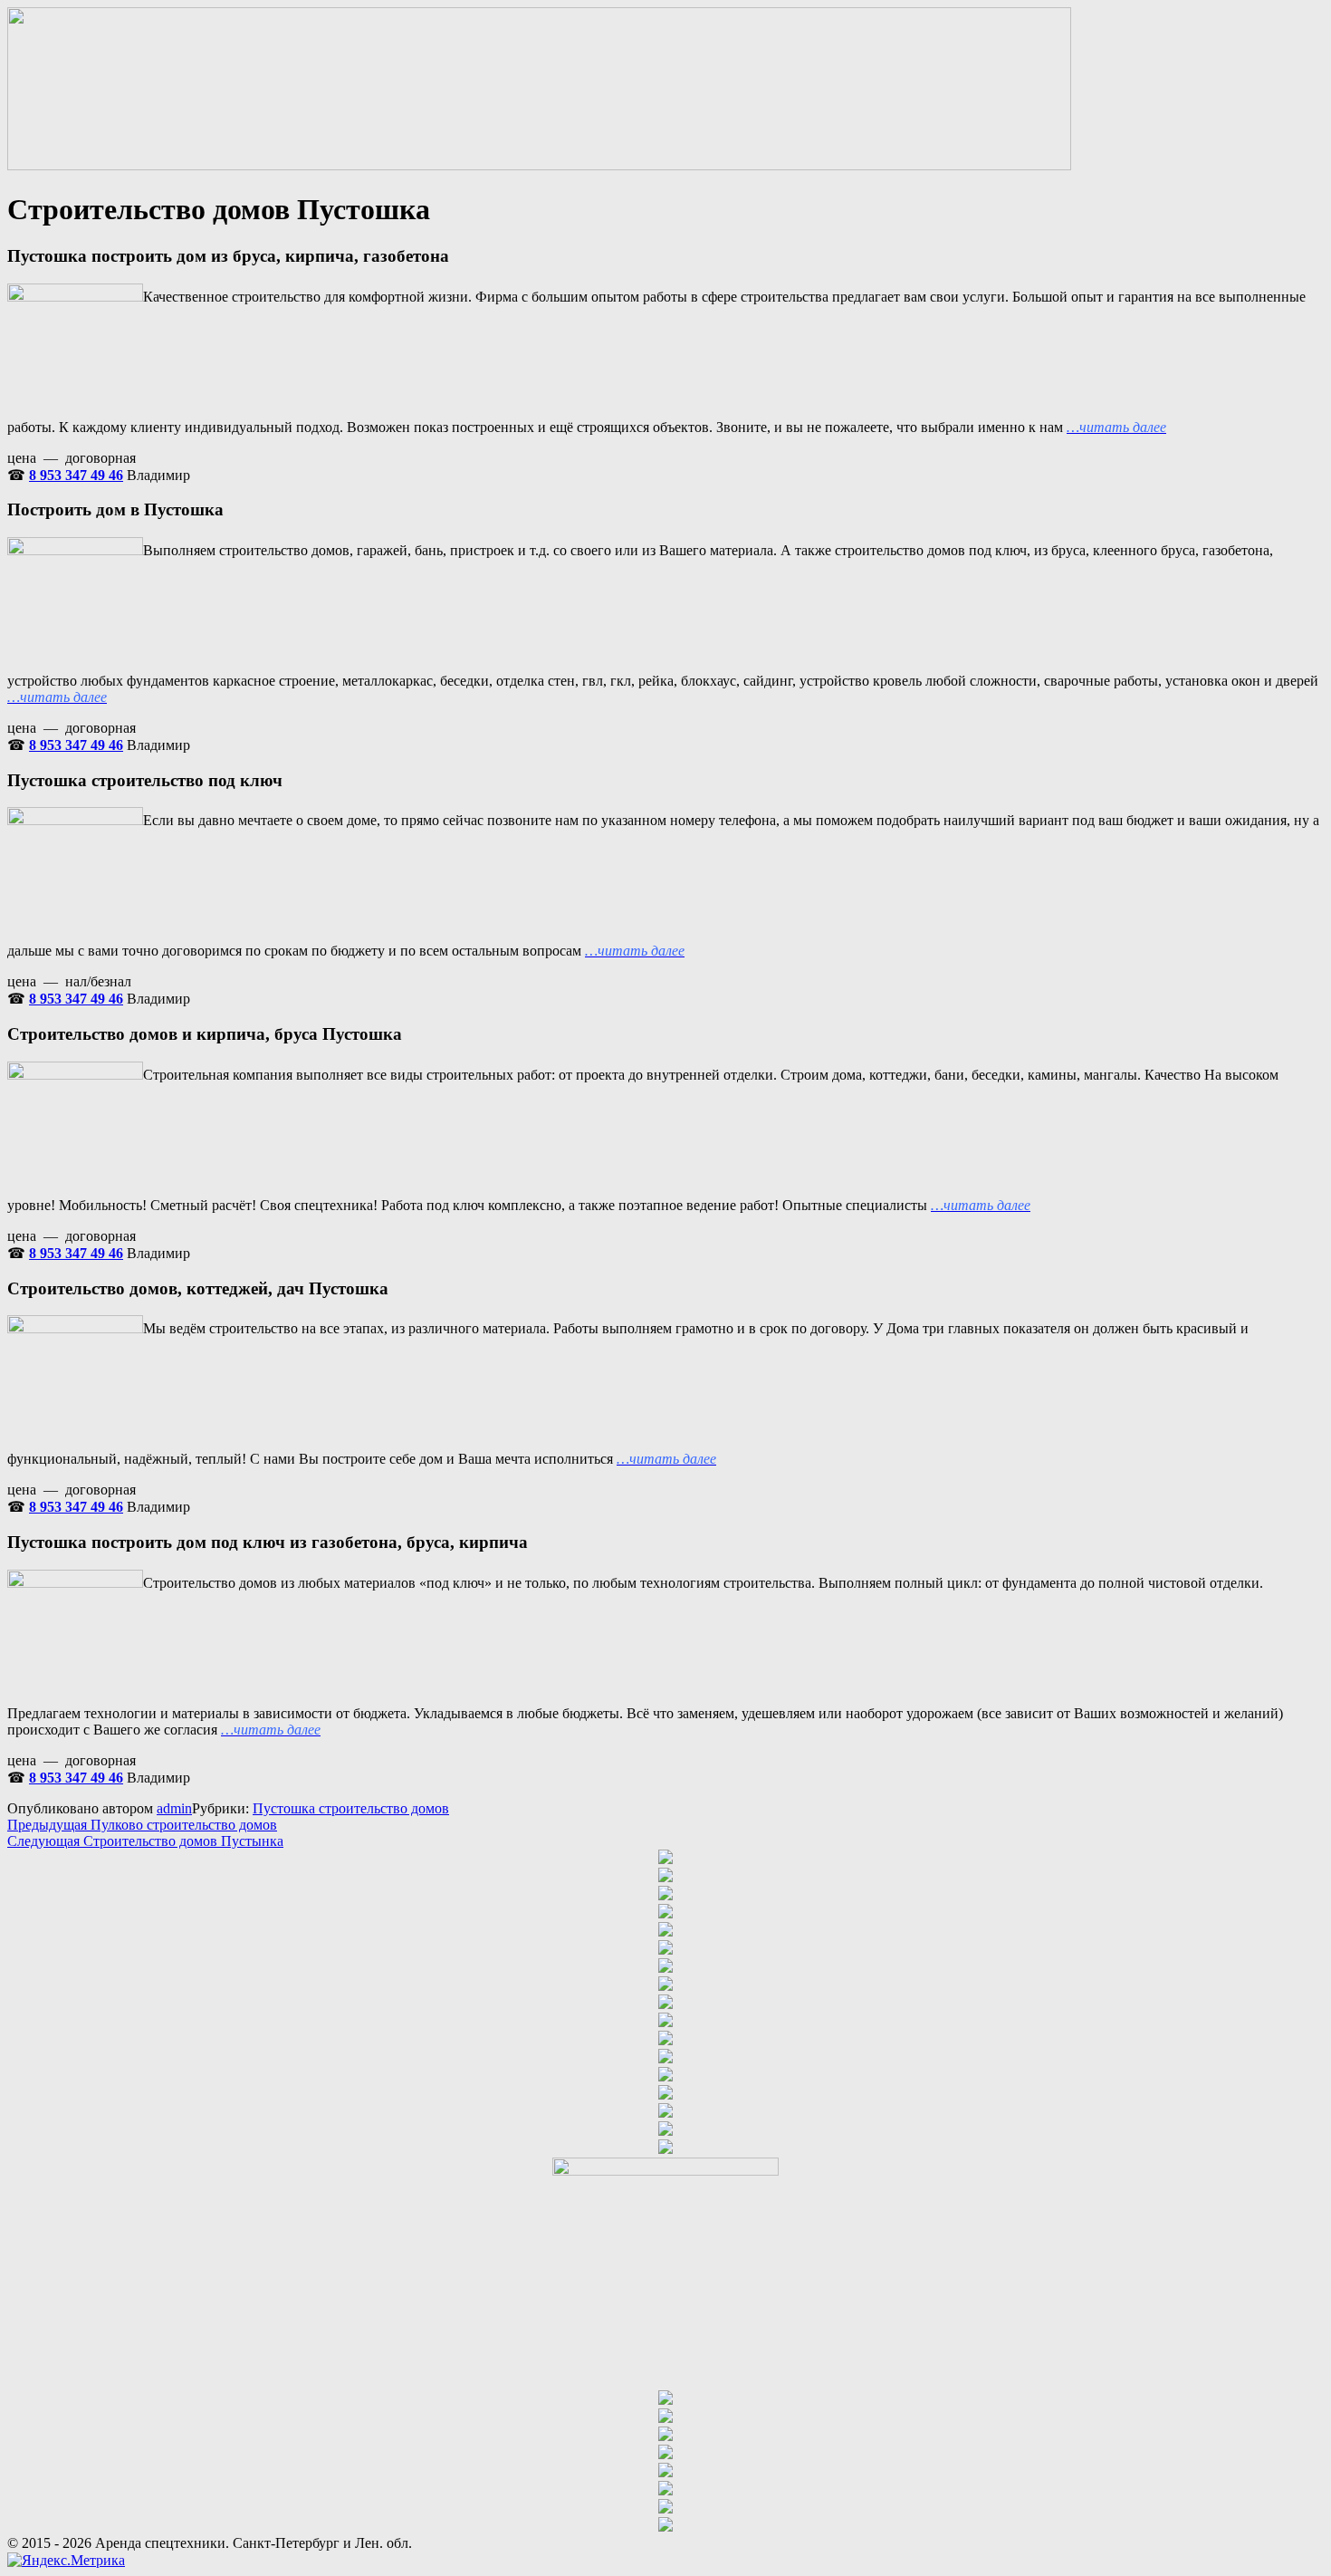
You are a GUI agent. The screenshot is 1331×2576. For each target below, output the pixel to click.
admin (174, 1808)
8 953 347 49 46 (76, 475)
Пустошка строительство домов (351, 1808)
